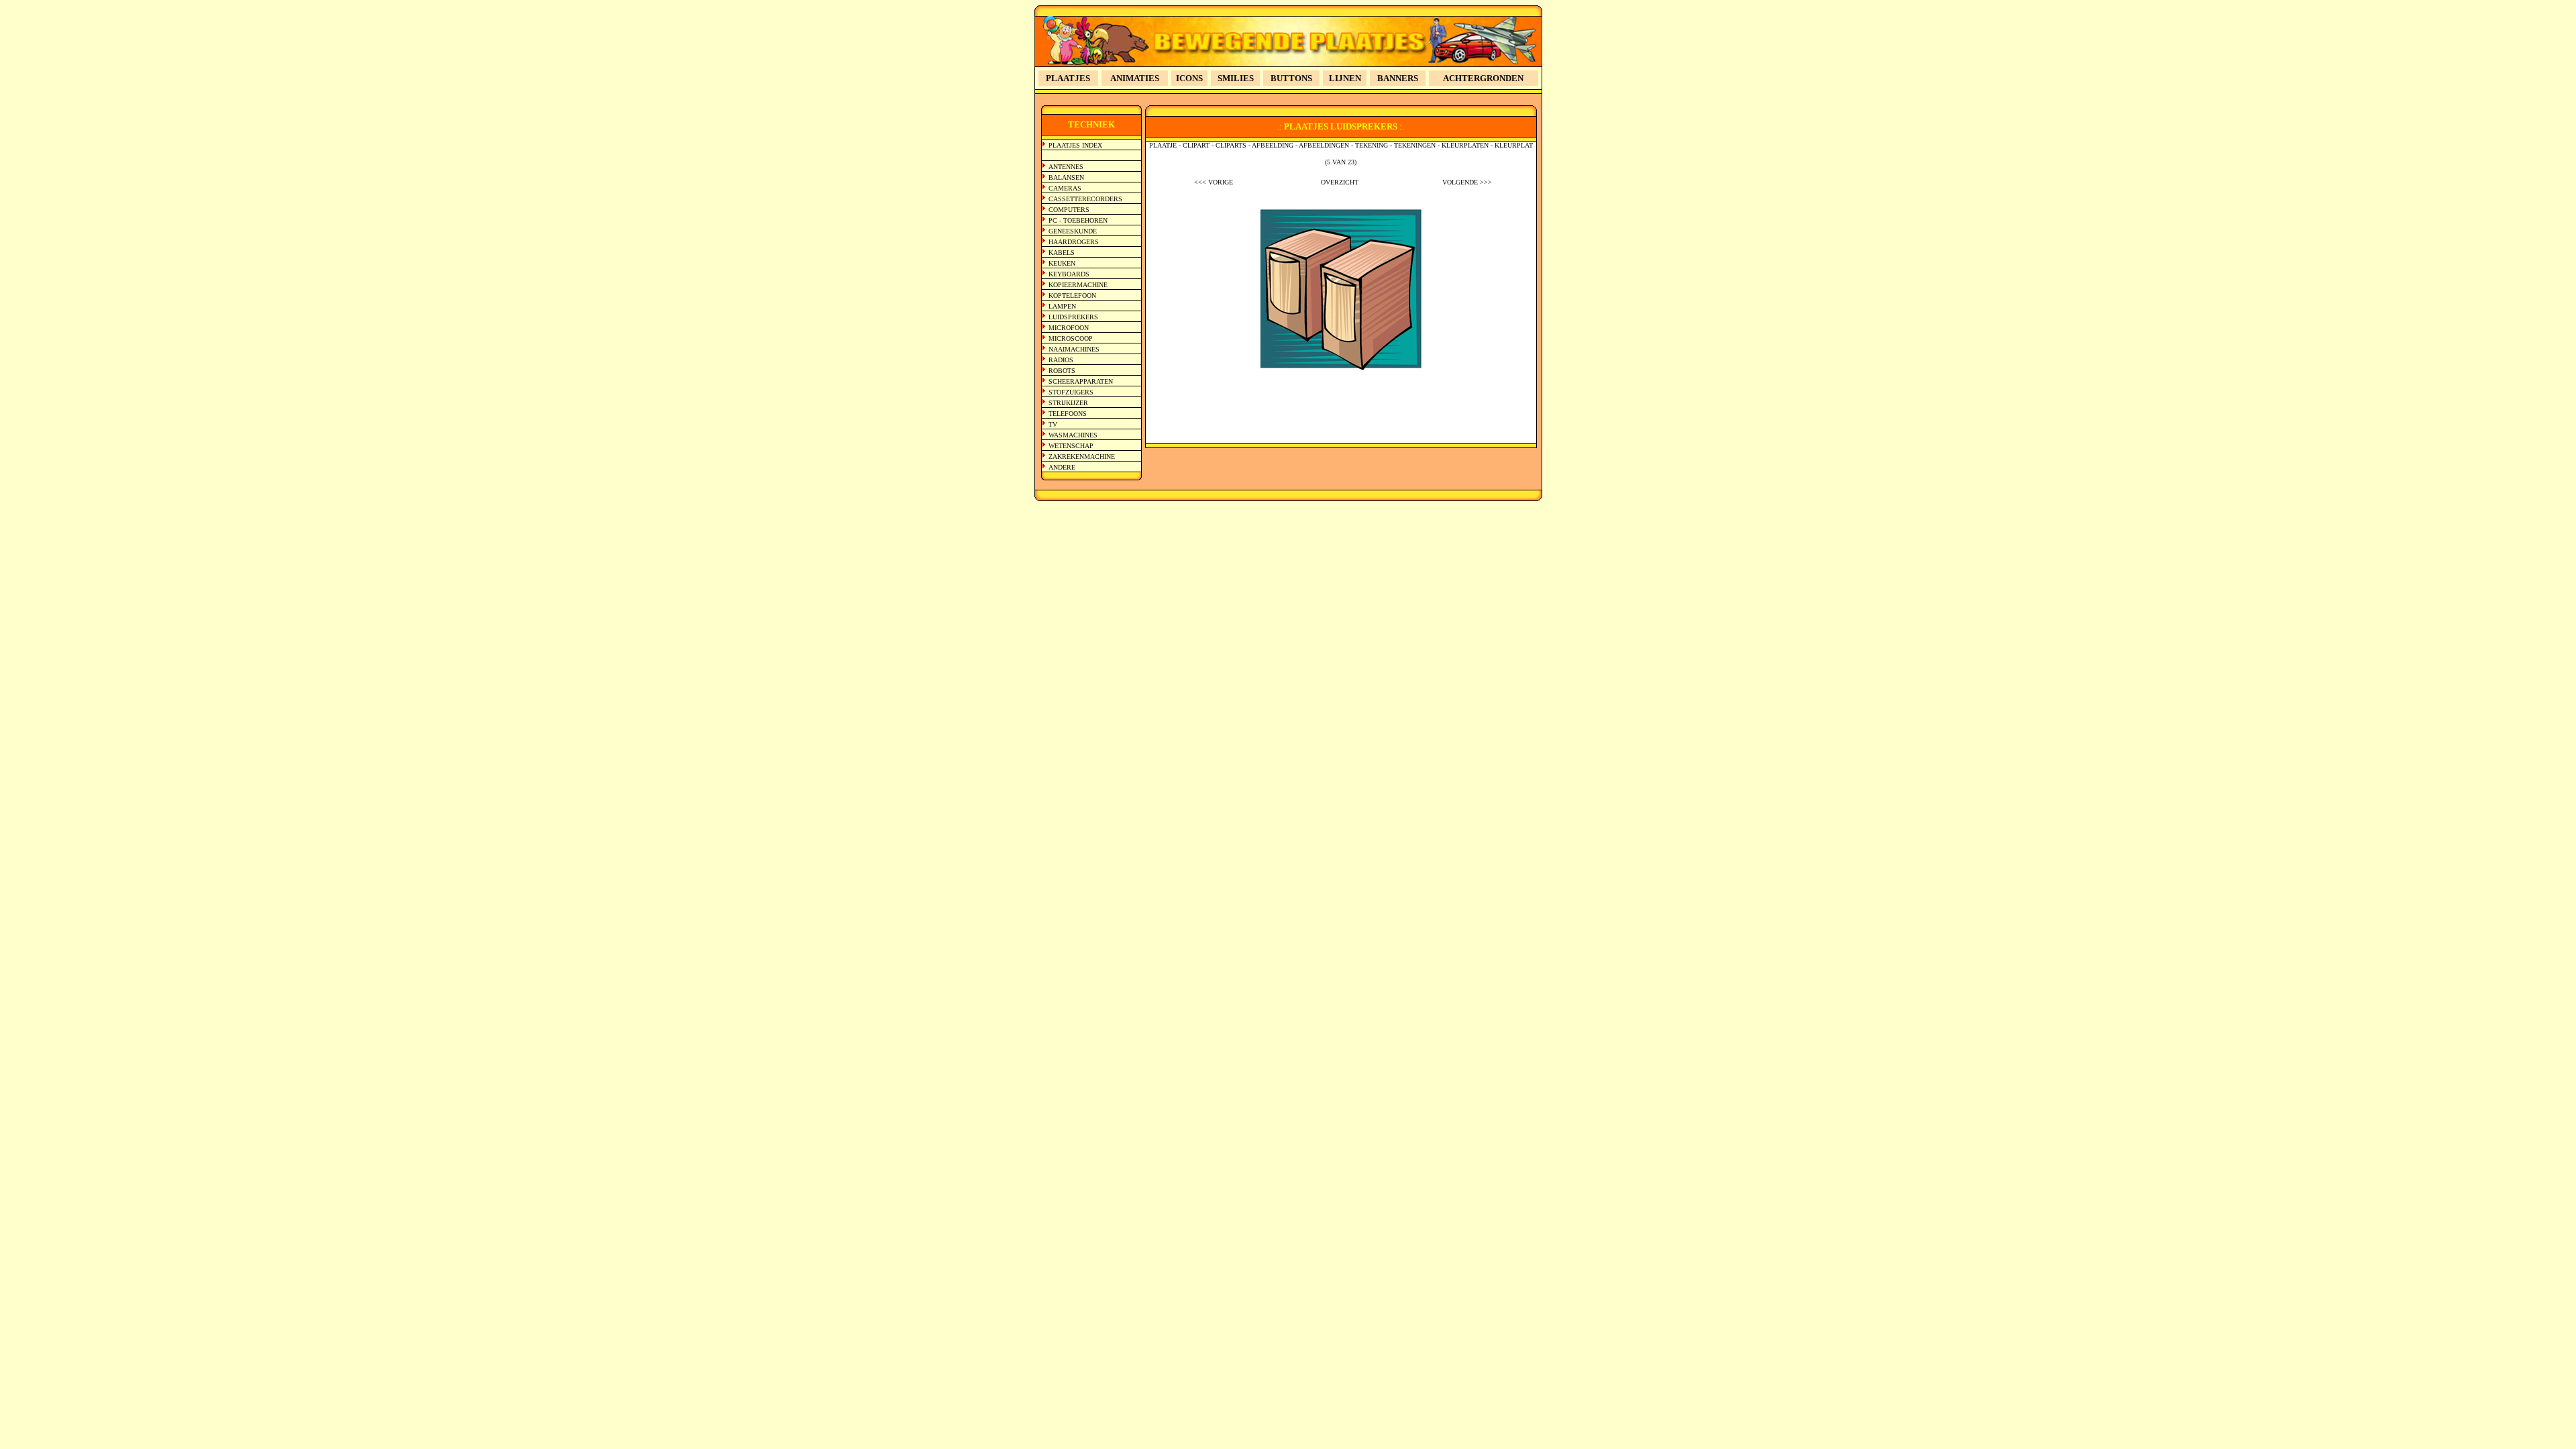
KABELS (1062, 253)
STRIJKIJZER (1068, 403)
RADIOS (1061, 360)
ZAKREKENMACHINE (1082, 457)
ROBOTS (1062, 371)
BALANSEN (1066, 177)
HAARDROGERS (1074, 242)
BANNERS (1398, 78)
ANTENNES (1066, 167)
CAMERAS (1065, 188)
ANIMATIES (1135, 78)
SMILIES (1236, 78)
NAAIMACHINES (1074, 349)
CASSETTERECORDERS (1085, 199)
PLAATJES (1068, 78)
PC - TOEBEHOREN (1078, 220)
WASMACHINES (1073, 435)
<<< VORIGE (1214, 182)
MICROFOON (1069, 328)
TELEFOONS (1068, 414)
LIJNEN (1345, 78)
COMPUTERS (1069, 210)
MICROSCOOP (1071, 338)
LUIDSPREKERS (1073, 317)
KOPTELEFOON (1072, 296)
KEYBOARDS (1069, 274)
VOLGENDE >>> (1467, 182)
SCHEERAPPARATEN (1081, 381)
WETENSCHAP (1071, 446)
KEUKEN (1062, 263)
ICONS (1189, 78)
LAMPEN (1062, 306)
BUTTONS (1291, 78)
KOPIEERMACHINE (1078, 285)
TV (1053, 424)
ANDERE (1062, 467)
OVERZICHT (1340, 182)
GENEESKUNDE (1073, 231)
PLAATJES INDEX (1075, 145)
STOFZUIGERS (1071, 392)
